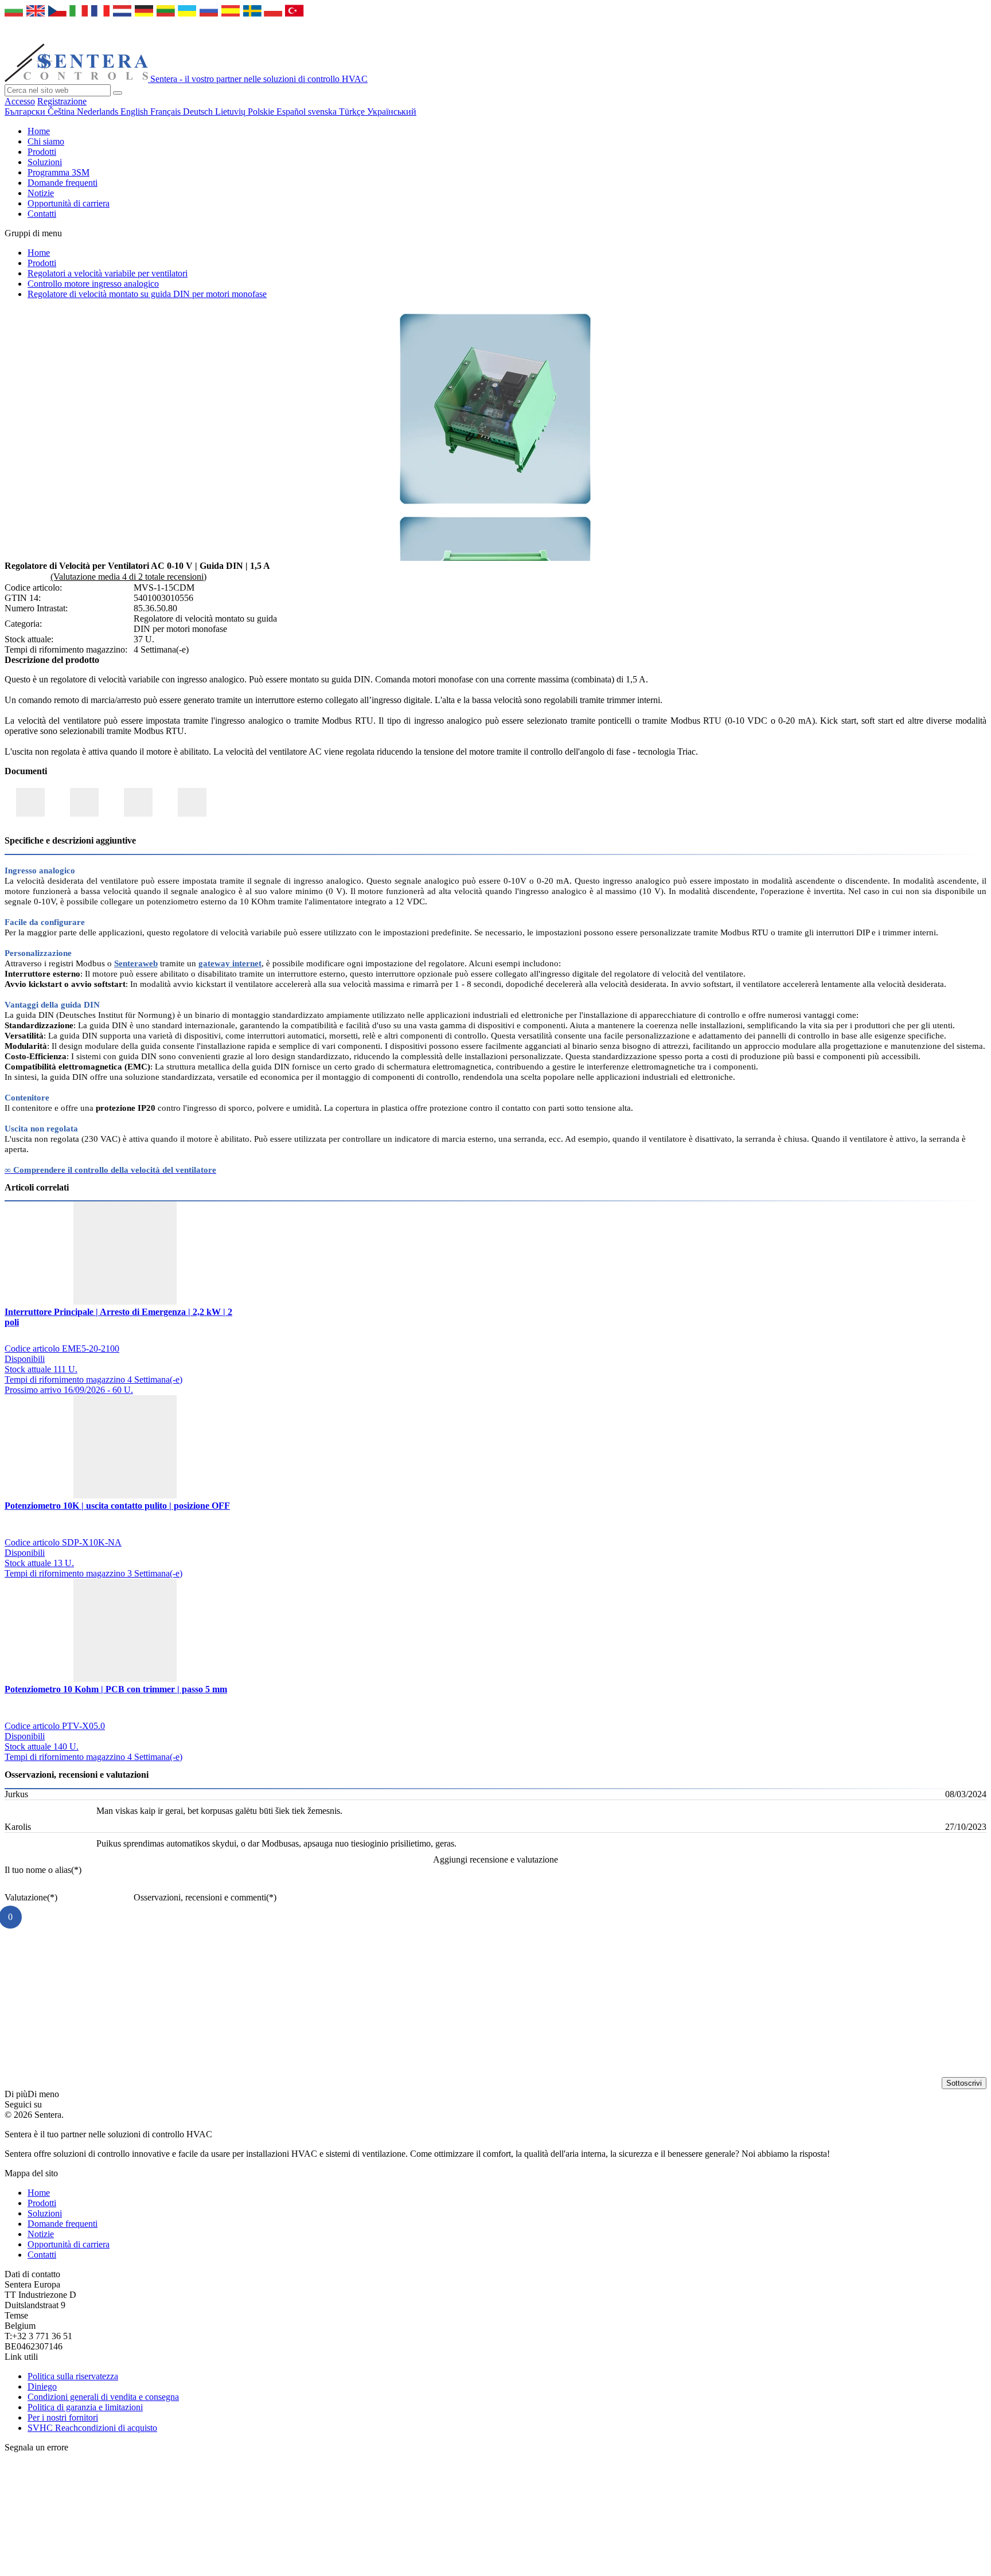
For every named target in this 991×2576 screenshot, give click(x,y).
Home (39, 131)
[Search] (118, 93)
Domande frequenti (63, 183)
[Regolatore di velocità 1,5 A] (495, 506)
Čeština (62, 112)
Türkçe (353, 112)
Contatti (42, 214)
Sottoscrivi (964, 2083)
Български (26, 112)
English (135, 112)
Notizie (41, 193)
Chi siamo (46, 141)
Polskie (262, 112)
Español (292, 112)
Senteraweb (136, 963)
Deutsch (199, 112)
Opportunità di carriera (69, 203)
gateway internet (230, 963)
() (43, 1870)
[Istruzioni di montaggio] (192, 802)
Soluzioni (45, 162)
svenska (323, 112)
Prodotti (42, 152)
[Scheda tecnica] (84, 802)
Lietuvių (231, 112)
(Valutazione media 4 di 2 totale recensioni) (128, 577)
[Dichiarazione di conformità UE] (30, 802)
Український (392, 112)
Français (167, 112)
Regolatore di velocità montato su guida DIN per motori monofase (147, 294)
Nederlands (99, 112)
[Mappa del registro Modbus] (138, 802)
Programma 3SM (58, 172)
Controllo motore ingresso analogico (93, 284)
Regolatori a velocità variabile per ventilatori (108, 273)
